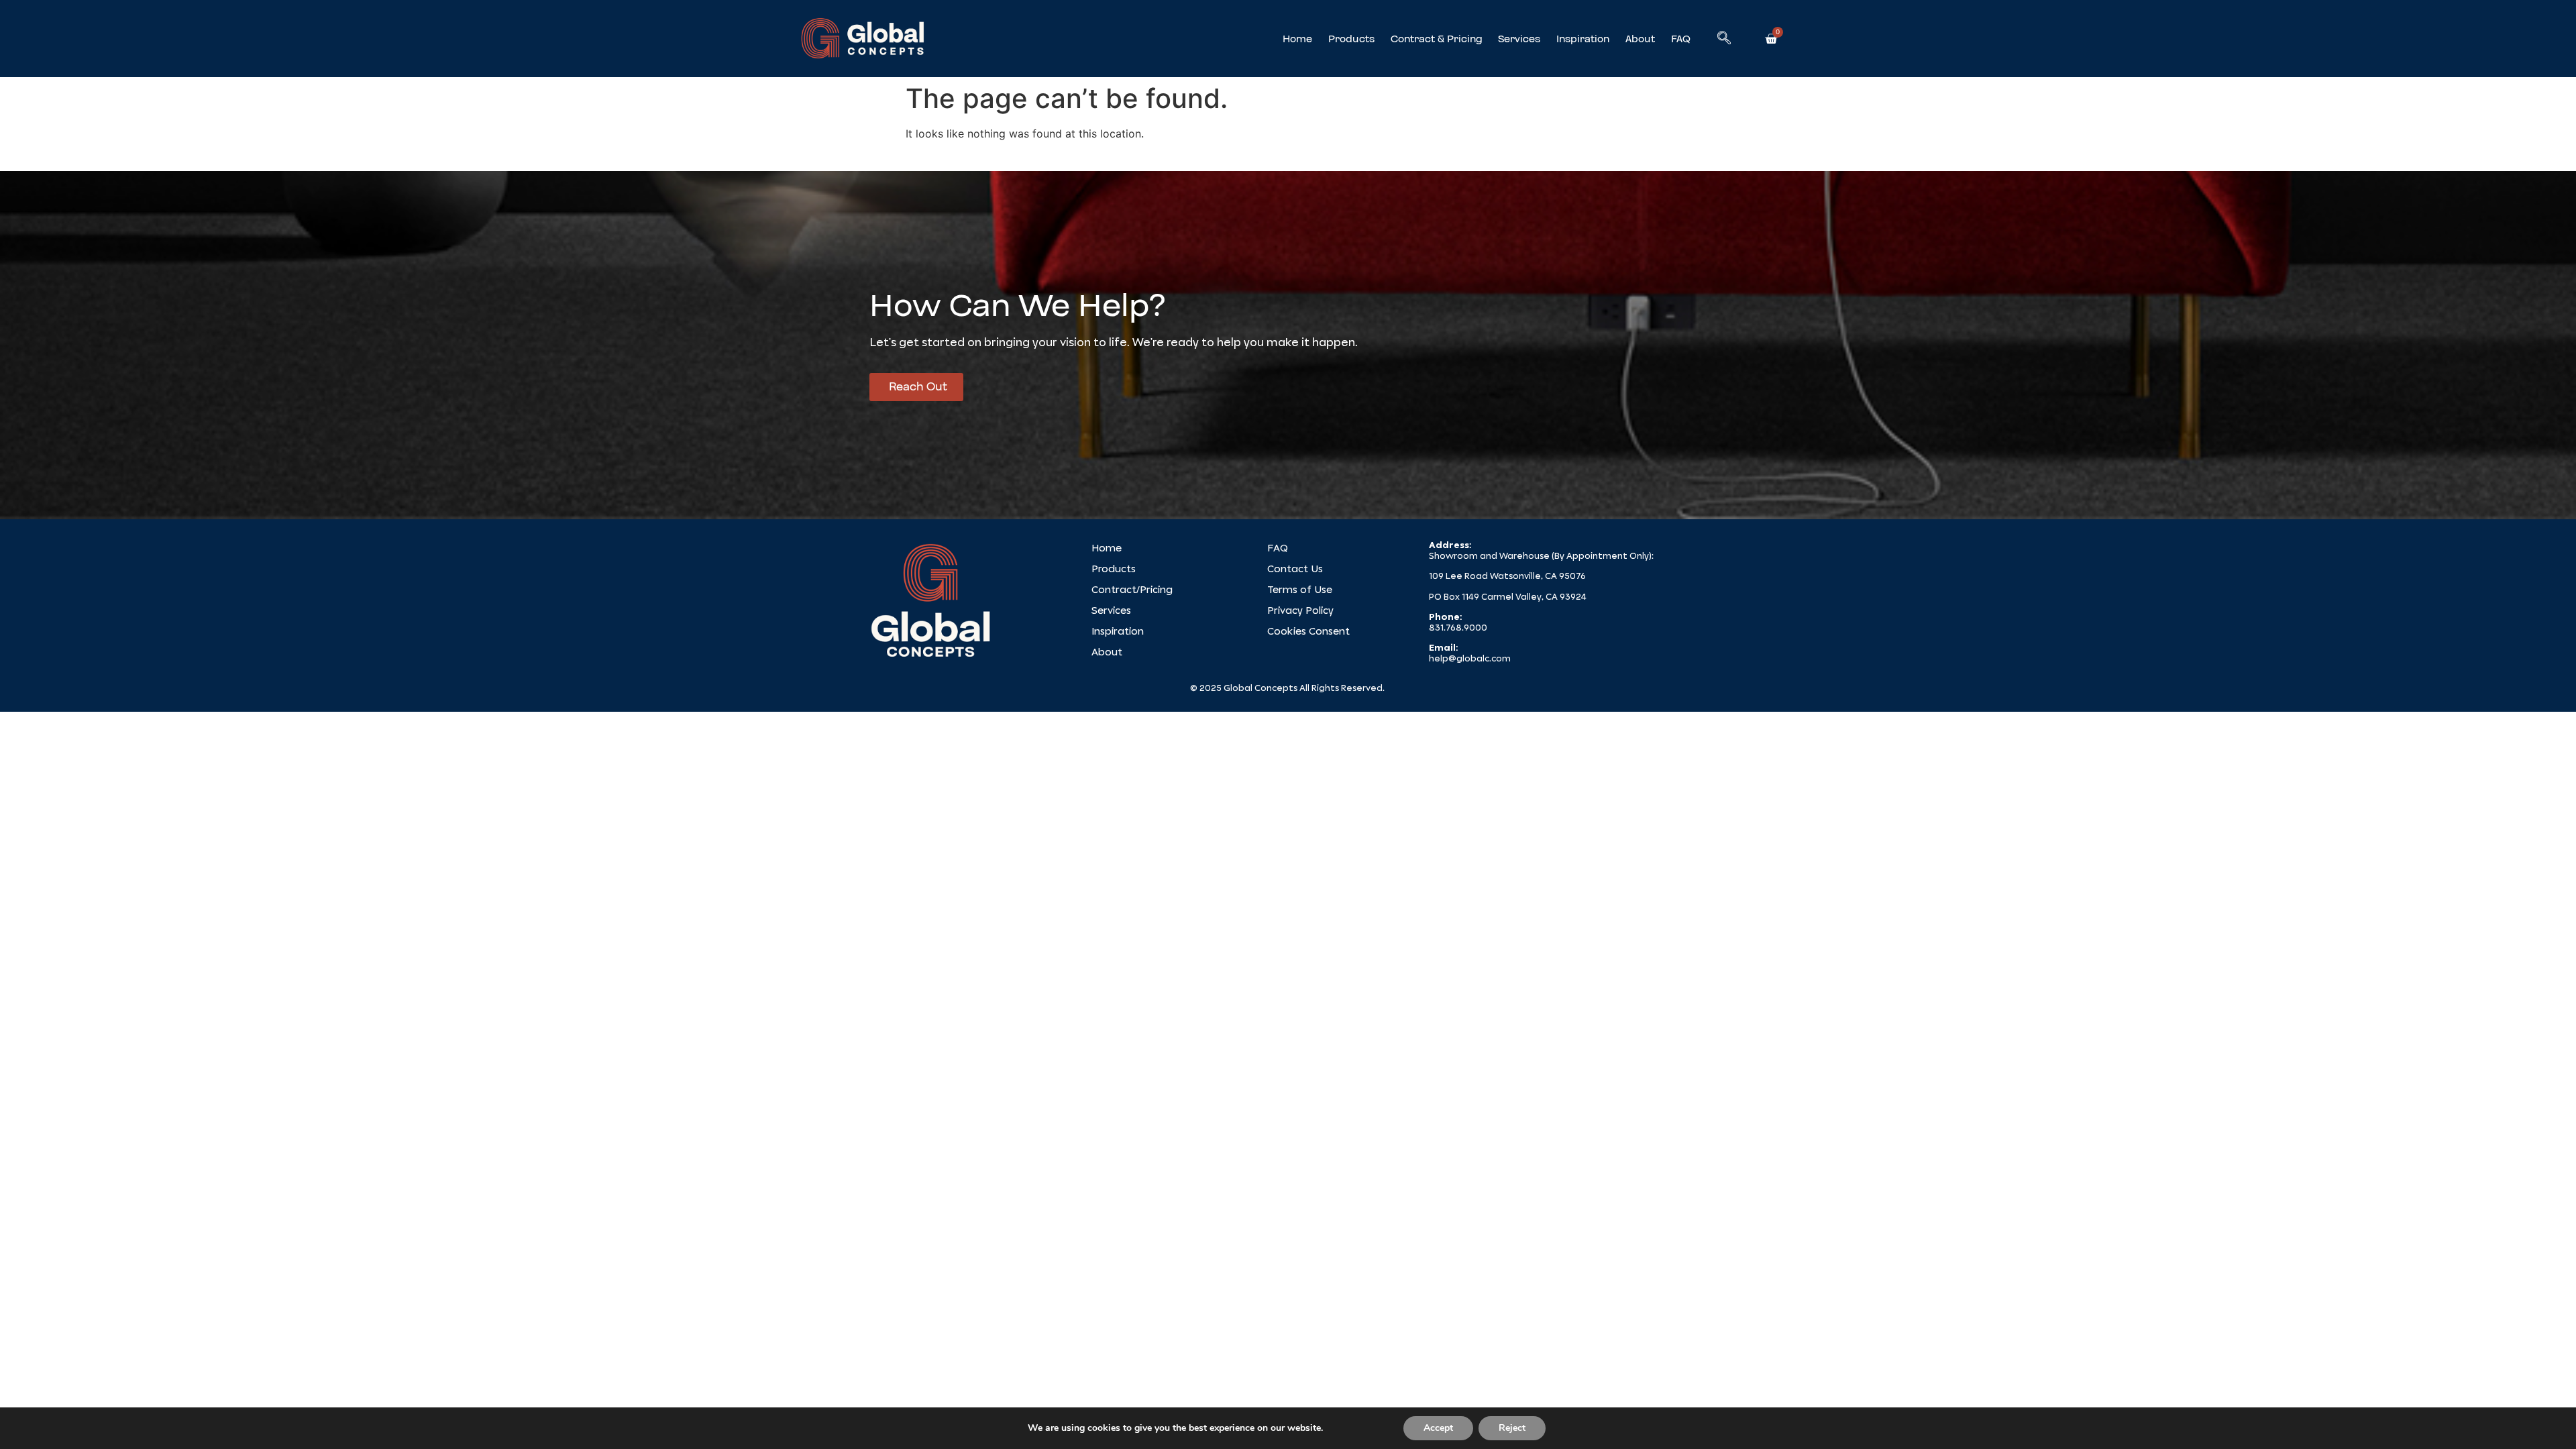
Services (1519, 39)
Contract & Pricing (1436, 39)
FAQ (1681, 39)
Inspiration (1583, 39)
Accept (1438, 1428)
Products (1351, 39)
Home (1297, 39)
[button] (1724, 39)
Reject (1512, 1428)
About (1640, 39)
